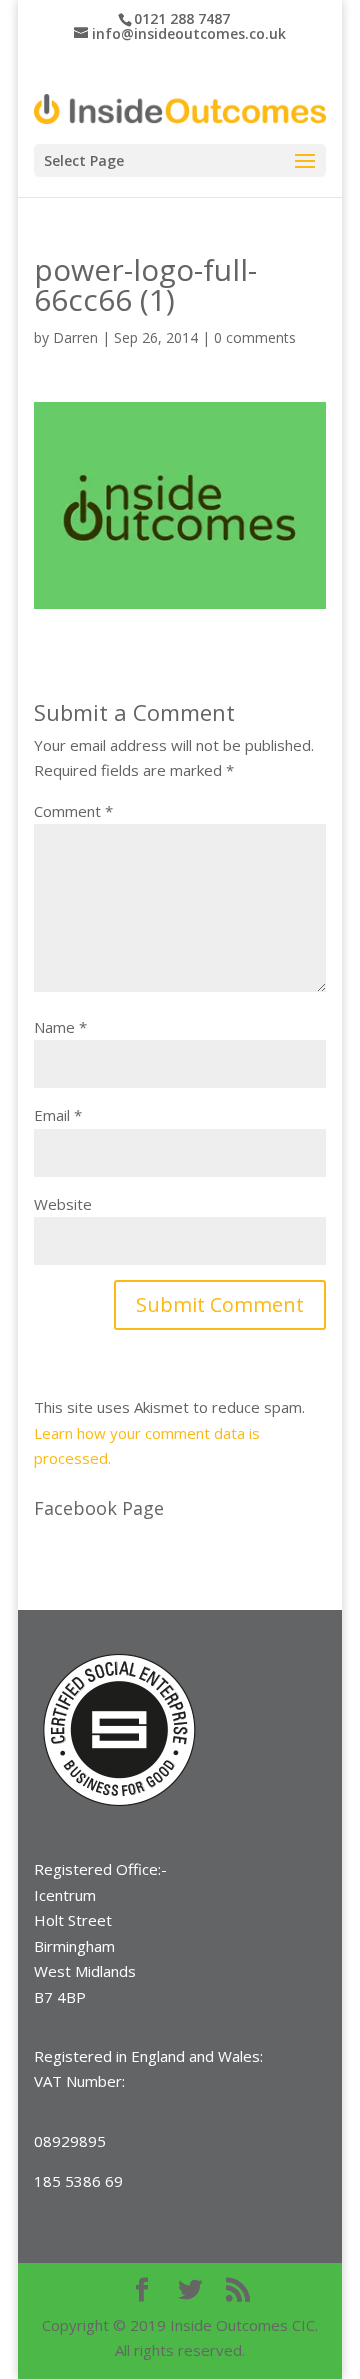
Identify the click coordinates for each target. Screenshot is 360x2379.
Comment (73, 811)
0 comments (255, 337)
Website (63, 1204)
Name (60, 1027)
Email (58, 1115)
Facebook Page (99, 1508)
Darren (75, 337)
